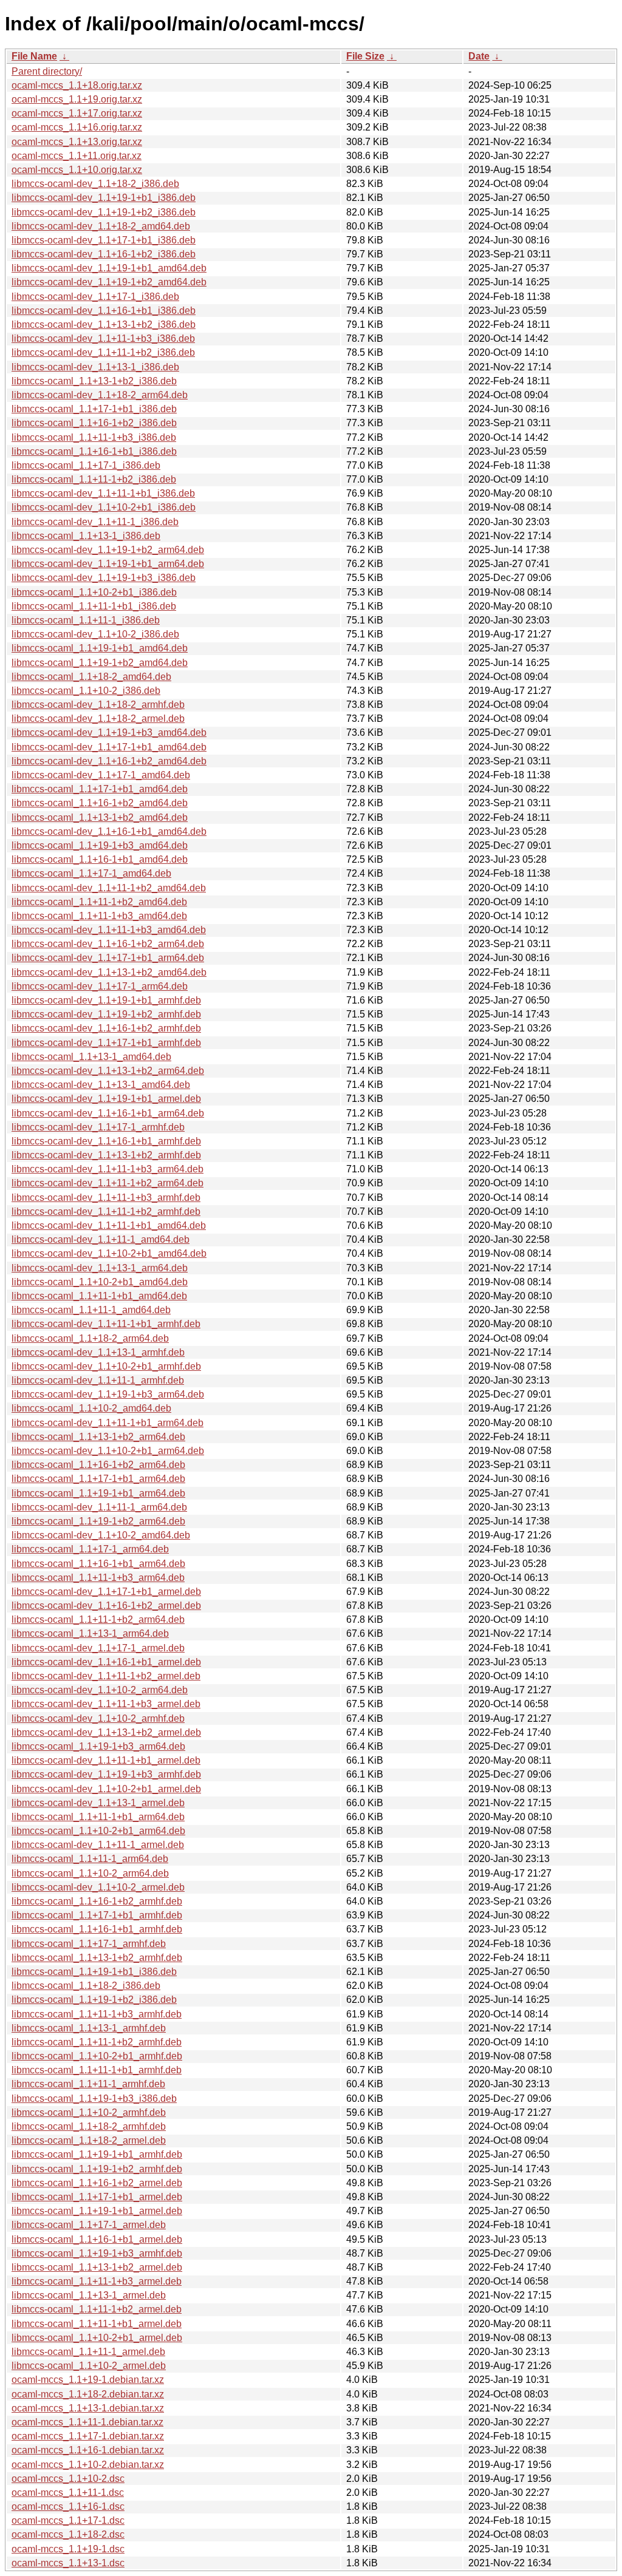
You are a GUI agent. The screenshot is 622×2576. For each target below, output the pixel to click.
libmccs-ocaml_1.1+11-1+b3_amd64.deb (99, 916)
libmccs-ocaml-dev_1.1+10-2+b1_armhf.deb (106, 1366)
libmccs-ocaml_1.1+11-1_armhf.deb (88, 2084)
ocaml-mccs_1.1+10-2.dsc (68, 2479)
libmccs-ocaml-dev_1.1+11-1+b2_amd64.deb (109, 888)
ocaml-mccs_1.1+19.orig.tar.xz (77, 99)
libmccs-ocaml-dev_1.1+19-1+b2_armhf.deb (106, 1014)
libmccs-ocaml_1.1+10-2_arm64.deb (90, 1873)
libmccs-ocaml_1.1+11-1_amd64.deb (91, 1310)
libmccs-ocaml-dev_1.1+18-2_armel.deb (98, 719)
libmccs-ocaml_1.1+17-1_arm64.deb (90, 1549)
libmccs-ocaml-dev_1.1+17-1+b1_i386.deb (104, 240)
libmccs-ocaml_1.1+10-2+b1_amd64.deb (100, 1282)
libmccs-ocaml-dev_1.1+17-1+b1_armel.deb (106, 1592)
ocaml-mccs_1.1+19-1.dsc (68, 2549)
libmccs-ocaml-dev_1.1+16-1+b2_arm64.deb (108, 944)
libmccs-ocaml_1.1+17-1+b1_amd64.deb (100, 789)
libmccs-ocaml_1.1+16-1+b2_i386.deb (94, 423)
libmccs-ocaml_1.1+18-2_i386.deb (86, 1986)
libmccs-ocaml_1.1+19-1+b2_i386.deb (94, 2000)
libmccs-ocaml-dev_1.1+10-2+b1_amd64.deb (109, 1253)
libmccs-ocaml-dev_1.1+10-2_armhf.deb (98, 1718)
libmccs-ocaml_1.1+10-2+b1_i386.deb (94, 592)
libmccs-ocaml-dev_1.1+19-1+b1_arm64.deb (108, 564)
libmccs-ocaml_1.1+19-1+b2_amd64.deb (100, 663)
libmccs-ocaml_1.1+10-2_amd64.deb (91, 1408)
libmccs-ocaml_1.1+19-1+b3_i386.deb (94, 2099)
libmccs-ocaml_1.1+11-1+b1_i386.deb (94, 606)
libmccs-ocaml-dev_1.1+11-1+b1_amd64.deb (109, 1225)
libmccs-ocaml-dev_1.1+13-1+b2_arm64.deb (108, 1071)
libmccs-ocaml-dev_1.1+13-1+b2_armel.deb (106, 1732)
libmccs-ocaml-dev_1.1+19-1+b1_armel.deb (106, 1099)
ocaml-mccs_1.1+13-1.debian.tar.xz (88, 2408)
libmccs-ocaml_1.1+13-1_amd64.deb (91, 1057)
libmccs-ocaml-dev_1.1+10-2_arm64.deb (100, 1690)
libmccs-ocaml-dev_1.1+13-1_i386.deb (95, 367)
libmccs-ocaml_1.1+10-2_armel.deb (89, 2366)
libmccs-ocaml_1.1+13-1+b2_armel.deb (97, 2267)
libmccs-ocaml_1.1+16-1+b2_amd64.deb (100, 803)
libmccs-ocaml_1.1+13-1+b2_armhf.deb (97, 1958)
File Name (34, 56)
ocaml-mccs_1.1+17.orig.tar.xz (77, 113)
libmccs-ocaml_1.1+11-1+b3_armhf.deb (97, 2014)
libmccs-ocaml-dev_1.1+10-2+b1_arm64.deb (108, 1451)
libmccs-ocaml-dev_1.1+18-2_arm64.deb (100, 395)
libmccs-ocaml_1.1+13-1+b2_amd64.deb (100, 817)
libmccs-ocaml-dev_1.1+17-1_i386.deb (95, 297)
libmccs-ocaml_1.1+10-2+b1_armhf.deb (97, 2056)
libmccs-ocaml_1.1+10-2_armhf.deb (89, 2112)
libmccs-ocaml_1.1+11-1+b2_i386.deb (94, 479)
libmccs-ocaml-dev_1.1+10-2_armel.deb (98, 1887)
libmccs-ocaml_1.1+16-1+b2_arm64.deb (98, 1465)
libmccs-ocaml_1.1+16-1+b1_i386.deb (94, 451)
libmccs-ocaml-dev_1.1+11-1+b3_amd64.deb (109, 930)
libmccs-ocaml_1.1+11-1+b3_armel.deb (97, 2281)
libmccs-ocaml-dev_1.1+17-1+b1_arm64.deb (108, 958)
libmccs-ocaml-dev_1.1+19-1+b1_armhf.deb (106, 1000)
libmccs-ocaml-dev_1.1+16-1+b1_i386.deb (104, 311)
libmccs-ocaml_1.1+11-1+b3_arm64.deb (98, 1578)
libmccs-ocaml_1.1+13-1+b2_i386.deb (94, 381)
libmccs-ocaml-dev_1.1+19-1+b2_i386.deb (104, 212)
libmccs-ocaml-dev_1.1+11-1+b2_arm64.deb (108, 1183)
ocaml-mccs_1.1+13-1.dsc (68, 2563)
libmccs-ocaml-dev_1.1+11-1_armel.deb (98, 1845)
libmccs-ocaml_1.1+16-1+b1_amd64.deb (100, 859)
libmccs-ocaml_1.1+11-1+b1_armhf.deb (97, 2070)
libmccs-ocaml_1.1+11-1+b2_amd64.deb (99, 902)
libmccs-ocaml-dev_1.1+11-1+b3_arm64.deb (108, 1169)
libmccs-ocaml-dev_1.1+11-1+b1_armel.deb (106, 1760)
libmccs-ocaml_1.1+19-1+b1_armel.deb (97, 2211)
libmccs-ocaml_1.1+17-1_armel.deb (89, 2225)
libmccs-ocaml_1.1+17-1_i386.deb (86, 465)
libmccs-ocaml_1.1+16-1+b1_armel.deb (97, 2239)
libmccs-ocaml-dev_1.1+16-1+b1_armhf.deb (106, 1141)
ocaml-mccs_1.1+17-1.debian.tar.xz (88, 2436)
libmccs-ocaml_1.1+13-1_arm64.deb (90, 1633)
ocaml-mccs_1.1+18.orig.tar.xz (77, 85)
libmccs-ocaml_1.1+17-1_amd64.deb (91, 873)
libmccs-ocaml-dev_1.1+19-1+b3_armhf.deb (106, 1774)
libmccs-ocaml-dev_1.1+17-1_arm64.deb (100, 986)
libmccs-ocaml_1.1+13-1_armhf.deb (89, 2028)
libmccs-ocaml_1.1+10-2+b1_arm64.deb (98, 1831)
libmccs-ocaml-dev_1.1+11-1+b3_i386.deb (103, 338)
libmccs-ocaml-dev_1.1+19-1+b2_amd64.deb (109, 282)
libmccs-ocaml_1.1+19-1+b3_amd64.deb (100, 845)
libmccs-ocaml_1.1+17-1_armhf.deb (89, 1944)
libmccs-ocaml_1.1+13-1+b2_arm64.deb (98, 1437)
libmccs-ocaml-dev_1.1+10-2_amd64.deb (101, 1535)
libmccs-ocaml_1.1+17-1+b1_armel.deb (97, 2197)
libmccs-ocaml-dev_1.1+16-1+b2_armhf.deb (106, 1028)
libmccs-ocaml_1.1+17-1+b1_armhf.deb (97, 1915)
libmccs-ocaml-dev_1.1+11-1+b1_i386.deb (103, 493)
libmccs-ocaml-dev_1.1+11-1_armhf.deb (98, 1380)
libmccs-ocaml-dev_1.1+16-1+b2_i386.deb (104, 254)
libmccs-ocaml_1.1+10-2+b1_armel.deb (97, 2338)
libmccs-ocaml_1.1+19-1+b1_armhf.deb (97, 2154)
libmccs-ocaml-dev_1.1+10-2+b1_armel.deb (106, 1789)
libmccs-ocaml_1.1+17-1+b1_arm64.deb (98, 1479)
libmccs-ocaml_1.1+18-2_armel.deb (89, 2140)
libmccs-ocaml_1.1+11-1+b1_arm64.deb (98, 1817)
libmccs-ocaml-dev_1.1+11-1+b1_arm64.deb (108, 1423)
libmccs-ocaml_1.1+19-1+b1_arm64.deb (98, 1493)
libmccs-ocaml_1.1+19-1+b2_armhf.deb (97, 2169)
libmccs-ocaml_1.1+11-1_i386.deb (86, 620)
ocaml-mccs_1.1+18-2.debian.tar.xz (88, 2394)
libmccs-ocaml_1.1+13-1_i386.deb (86, 536)
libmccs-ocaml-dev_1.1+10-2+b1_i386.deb (104, 507)
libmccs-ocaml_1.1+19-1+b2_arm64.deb (98, 1521)
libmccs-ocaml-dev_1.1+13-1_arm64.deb (100, 1268)
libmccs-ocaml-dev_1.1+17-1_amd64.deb (101, 775)
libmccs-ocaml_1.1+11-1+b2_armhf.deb (97, 2042)
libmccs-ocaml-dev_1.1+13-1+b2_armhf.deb (106, 1155)
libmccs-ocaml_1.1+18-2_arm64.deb (90, 1338)
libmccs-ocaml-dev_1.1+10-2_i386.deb (95, 634)
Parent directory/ (47, 71)
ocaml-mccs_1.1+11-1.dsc (68, 2493)
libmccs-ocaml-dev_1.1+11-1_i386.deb (95, 522)
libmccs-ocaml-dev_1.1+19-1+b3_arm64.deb (108, 1394)
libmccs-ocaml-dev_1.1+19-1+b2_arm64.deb (108, 550)
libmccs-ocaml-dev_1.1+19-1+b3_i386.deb (104, 578)
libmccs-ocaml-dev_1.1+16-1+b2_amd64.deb (109, 761)
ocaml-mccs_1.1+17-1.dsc (68, 2520)
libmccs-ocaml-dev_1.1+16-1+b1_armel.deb (106, 1662)
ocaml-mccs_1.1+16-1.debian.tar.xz (88, 2450)
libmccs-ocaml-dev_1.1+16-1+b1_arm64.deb (108, 1113)
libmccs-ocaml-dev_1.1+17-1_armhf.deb (98, 1127)
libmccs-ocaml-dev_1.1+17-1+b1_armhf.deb (106, 1043)
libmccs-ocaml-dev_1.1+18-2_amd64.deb (101, 226)
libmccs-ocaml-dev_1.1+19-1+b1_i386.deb (104, 198)
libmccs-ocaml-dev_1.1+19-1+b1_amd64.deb (109, 268)
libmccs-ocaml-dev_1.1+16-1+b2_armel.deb (106, 1606)
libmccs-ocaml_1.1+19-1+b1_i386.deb (94, 1972)
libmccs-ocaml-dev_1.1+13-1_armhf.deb (98, 1352)
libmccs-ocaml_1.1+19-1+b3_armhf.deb (97, 2253)
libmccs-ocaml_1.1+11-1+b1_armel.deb (97, 2324)
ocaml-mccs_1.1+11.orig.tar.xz (77, 156)
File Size (365, 56)
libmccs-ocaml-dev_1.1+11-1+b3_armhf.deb (106, 1198)
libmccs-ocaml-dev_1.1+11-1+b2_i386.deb (103, 352)
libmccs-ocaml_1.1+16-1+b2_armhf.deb (97, 1901)
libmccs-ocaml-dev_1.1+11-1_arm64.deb (99, 1507)
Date (479, 56)
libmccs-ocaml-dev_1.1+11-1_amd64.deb (101, 1239)
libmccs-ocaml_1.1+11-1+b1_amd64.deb (99, 1296)
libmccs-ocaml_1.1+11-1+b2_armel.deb (97, 2309)
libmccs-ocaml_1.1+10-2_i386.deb (86, 691)
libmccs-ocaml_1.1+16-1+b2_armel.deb (97, 2183)
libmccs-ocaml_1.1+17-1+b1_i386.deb (94, 409)
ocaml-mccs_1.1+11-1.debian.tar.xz (87, 2422)
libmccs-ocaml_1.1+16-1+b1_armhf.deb (97, 1929)
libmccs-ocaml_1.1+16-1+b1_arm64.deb (98, 1564)
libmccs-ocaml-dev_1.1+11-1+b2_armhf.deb (106, 1212)
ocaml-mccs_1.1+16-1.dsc (68, 2506)
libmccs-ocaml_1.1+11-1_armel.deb (88, 2352)
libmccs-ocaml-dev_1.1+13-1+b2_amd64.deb (109, 972)
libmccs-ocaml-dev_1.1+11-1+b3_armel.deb (106, 1704)
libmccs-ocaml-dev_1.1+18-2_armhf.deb (98, 705)
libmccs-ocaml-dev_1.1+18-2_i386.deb (95, 184)
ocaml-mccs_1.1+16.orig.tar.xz (77, 127)
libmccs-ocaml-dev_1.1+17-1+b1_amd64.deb (109, 747)
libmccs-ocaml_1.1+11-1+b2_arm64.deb (98, 1619)
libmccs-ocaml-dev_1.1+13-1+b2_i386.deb (104, 325)
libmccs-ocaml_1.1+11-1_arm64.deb (90, 1859)
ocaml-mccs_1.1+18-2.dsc (68, 2534)
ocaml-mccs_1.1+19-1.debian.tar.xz (88, 2380)
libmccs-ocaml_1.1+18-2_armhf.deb (89, 2126)
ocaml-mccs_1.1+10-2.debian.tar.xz (88, 2465)
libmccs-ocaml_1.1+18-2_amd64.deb (91, 677)
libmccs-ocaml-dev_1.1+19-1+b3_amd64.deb (109, 732)
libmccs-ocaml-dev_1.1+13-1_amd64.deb (101, 1085)
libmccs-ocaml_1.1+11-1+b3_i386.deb (94, 437)
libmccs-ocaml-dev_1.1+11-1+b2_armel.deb (106, 1676)
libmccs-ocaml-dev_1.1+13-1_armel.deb (98, 1803)
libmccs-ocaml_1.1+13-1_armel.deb (89, 2295)
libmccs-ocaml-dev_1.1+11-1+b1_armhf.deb (106, 1324)
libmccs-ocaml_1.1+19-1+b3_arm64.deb (98, 1746)
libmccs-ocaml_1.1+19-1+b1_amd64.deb (100, 648)
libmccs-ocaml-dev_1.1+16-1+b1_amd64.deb (109, 831)
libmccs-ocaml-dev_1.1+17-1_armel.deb (98, 1648)
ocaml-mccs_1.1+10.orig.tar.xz (77, 170)
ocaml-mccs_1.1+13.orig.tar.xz (77, 142)
